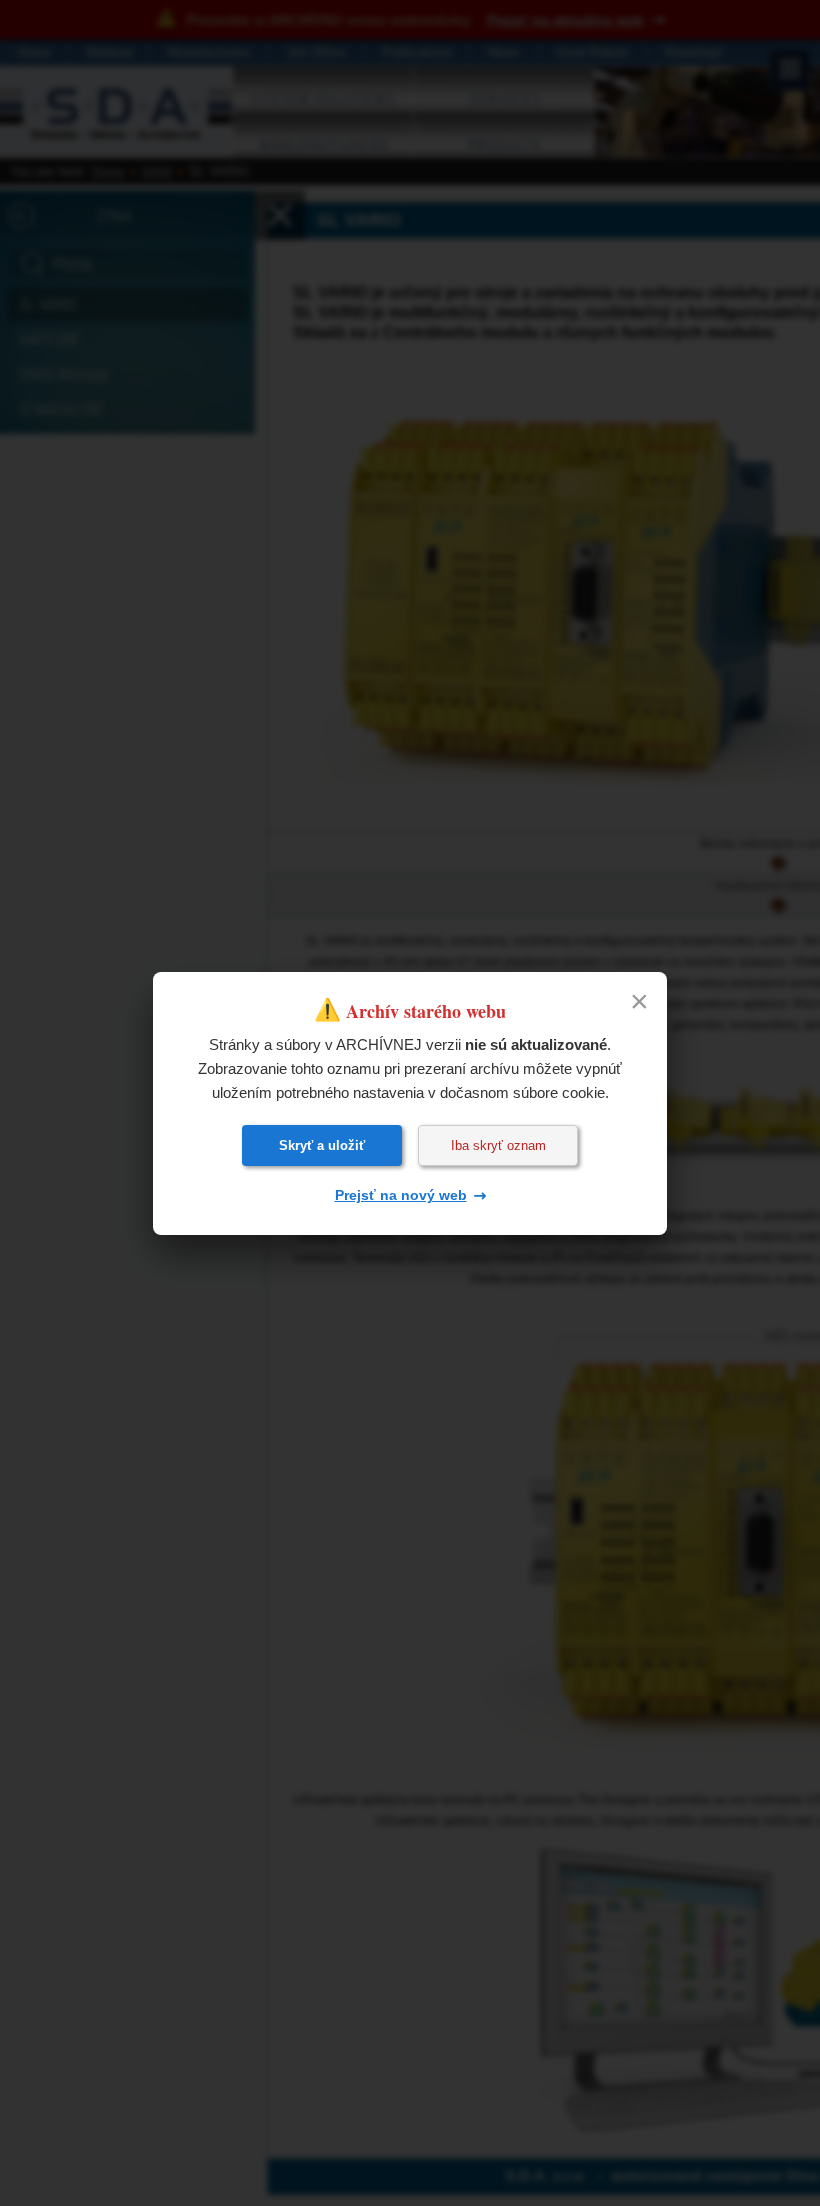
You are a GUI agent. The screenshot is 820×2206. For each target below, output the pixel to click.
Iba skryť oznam (498, 1145)
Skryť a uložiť (322, 1145)
